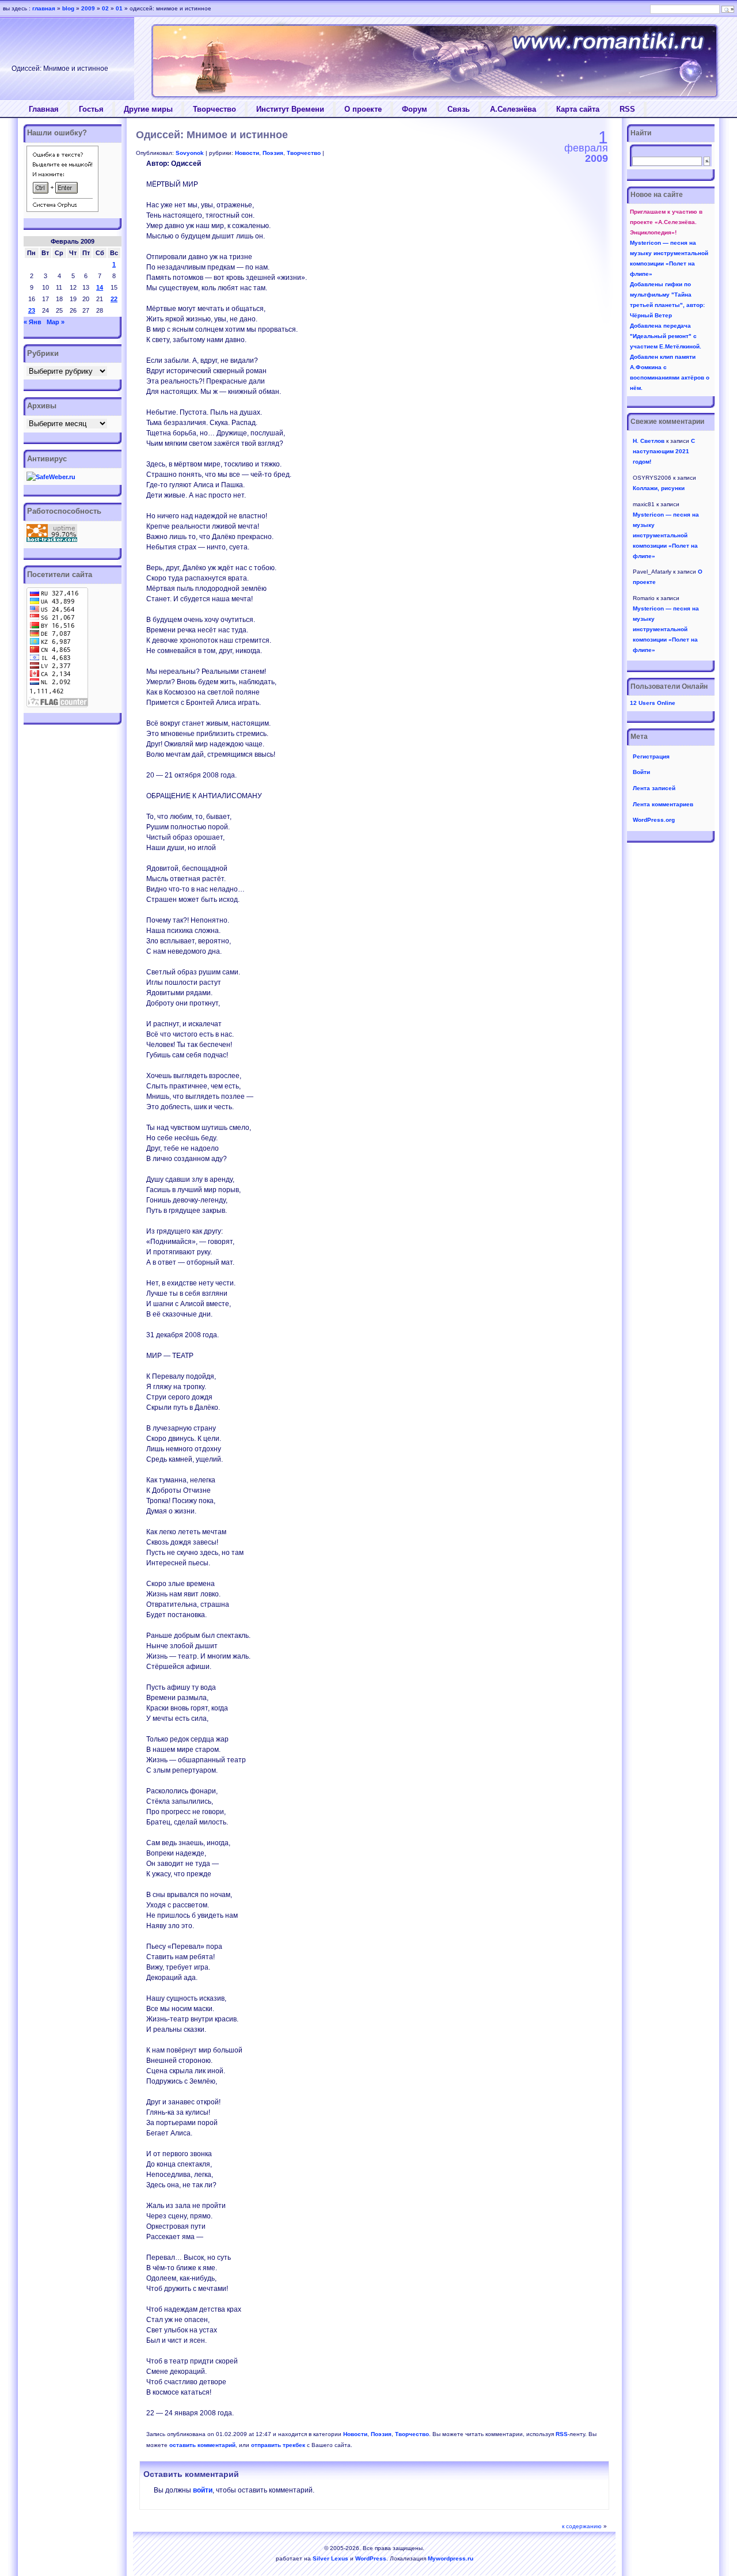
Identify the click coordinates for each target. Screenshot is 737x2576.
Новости (247, 153)
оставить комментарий (202, 2445)
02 (105, 8)
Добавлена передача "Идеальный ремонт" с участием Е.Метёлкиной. (666, 336)
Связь (459, 109)
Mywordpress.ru (451, 2558)
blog (68, 8)
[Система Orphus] (62, 210)
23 (32, 310)
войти (203, 2490)
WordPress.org (654, 820)
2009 (88, 8)
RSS (627, 109)
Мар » (56, 322)
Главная (44, 109)
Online (653, 703)
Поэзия (273, 153)
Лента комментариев (663, 804)
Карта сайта (578, 109)
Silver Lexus (330, 2558)
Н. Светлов (649, 441)
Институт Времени (290, 109)
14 (100, 287)
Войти (641, 772)
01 (119, 8)
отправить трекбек (278, 2445)
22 (114, 299)
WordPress (371, 2558)
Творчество (214, 109)
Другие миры (148, 109)
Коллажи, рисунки (659, 488)
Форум (415, 109)
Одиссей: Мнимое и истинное (212, 135)
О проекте (363, 109)
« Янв (33, 322)
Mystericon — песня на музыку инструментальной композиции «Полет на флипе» (666, 535)
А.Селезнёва (513, 109)
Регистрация (651, 756)
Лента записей (654, 788)
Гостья (91, 109)
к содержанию (582, 2526)
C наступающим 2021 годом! (664, 451)
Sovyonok (190, 153)
